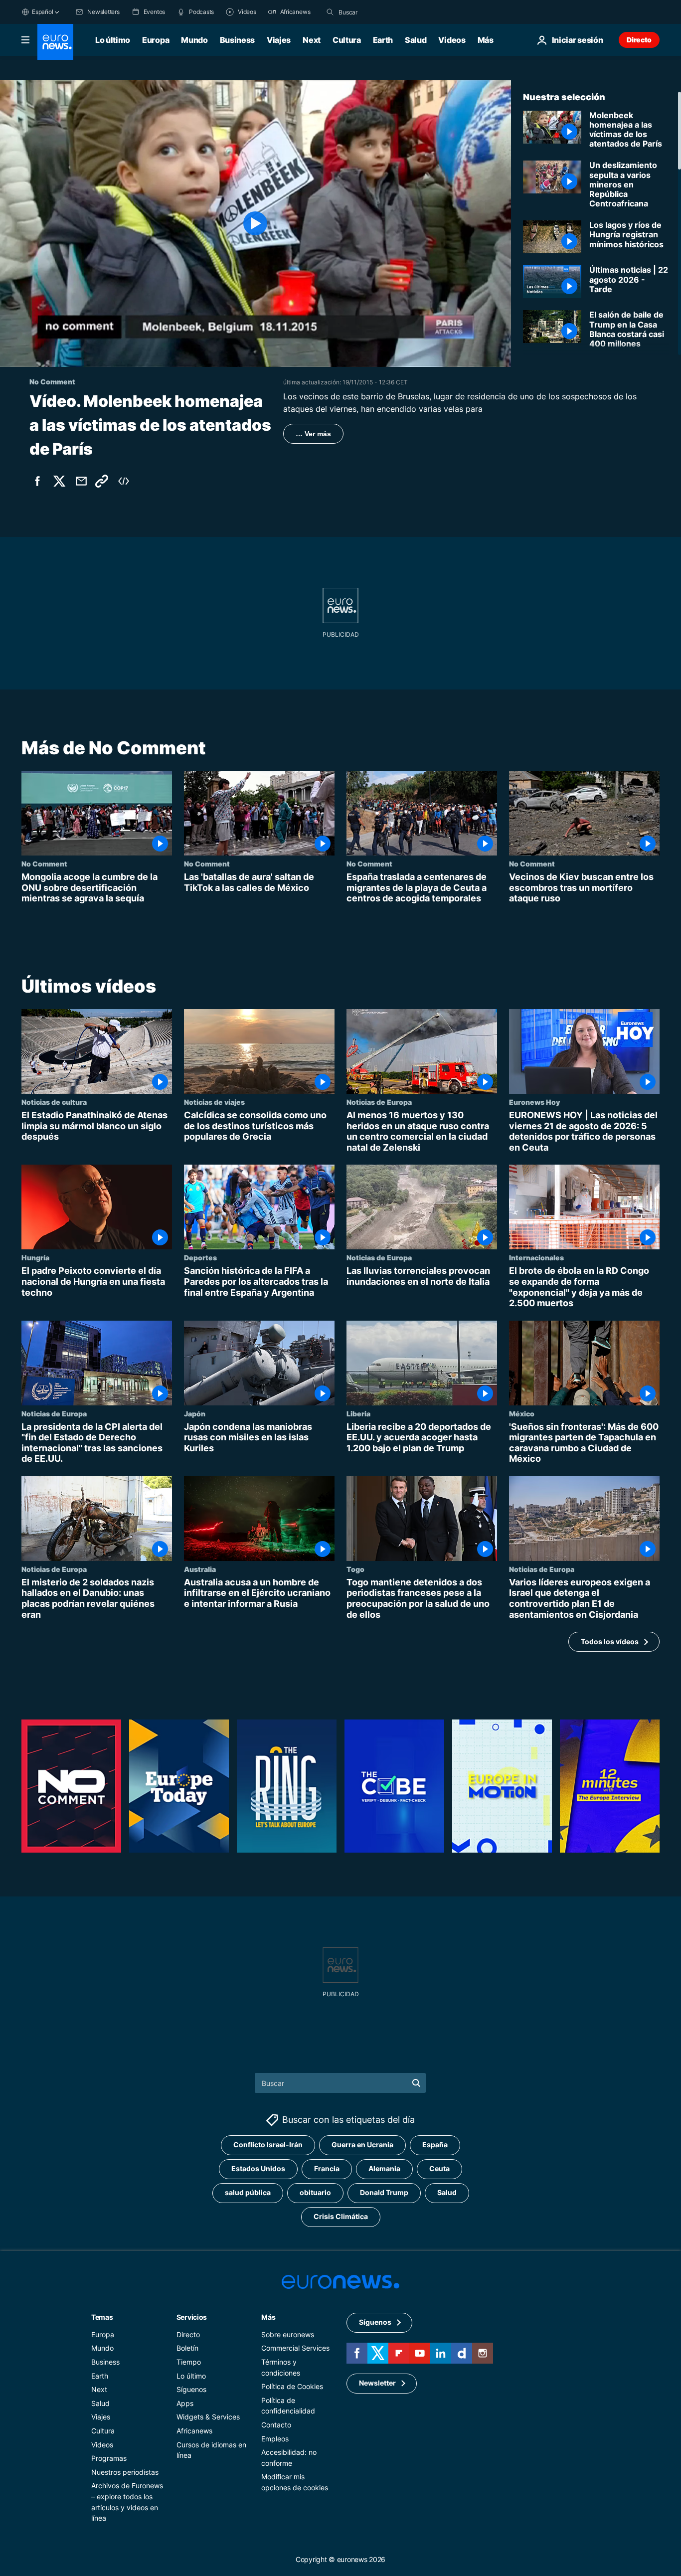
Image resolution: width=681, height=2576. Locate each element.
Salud (416, 40)
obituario (315, 2192)
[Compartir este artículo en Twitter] (59, 481)
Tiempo (189, 2362)
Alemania (384, 2168)
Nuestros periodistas (125, 2472)
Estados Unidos (258, 2168)
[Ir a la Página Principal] (55, 42)
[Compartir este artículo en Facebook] (37, 481)
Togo (355, 1569)
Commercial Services (295, 2348)
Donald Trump (384, 2192)
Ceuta (439, 2168)
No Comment (44, 863)
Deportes (200, 1257)
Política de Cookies (292, 2386)
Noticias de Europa (379, 1102)
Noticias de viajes (214, 1102)
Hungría (35, 1257)
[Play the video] (255, 223)
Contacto (276, 2425)
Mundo (194, 40)
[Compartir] (81, 481)
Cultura (347, 40)
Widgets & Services (208, 2417)
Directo (639, 40)
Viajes (279, 40)
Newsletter (377, 2383)
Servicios (192, 2317)
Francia (327, 2168)
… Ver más (313, 434)
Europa (156, 40)
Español (42, 12)
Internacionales (536, 1257)
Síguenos (191, 2389)
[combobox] (380, 12)
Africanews (194, 2431)
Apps (185, 2403)
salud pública (248, 2192)
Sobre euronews (288, 2334)
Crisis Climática (341, 2216)
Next (312, 40)
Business (237, 40)
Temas (102, 2317)
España (435, 2145)
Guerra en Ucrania (362, 2145)
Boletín (187, 2348)
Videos (452, 40)
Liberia (358, 1413)
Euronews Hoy (534, 1102)
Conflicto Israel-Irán (268, 2145)
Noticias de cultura (54, 1102)
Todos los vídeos (610, 1641)
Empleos (275, 2439)
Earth (383, 40)
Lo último (113, 40)
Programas (109, 2458)
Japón (195, 1413)
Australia (200, 1569)
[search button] (330, 12)
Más (268, 2317)
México (522, 1413)
